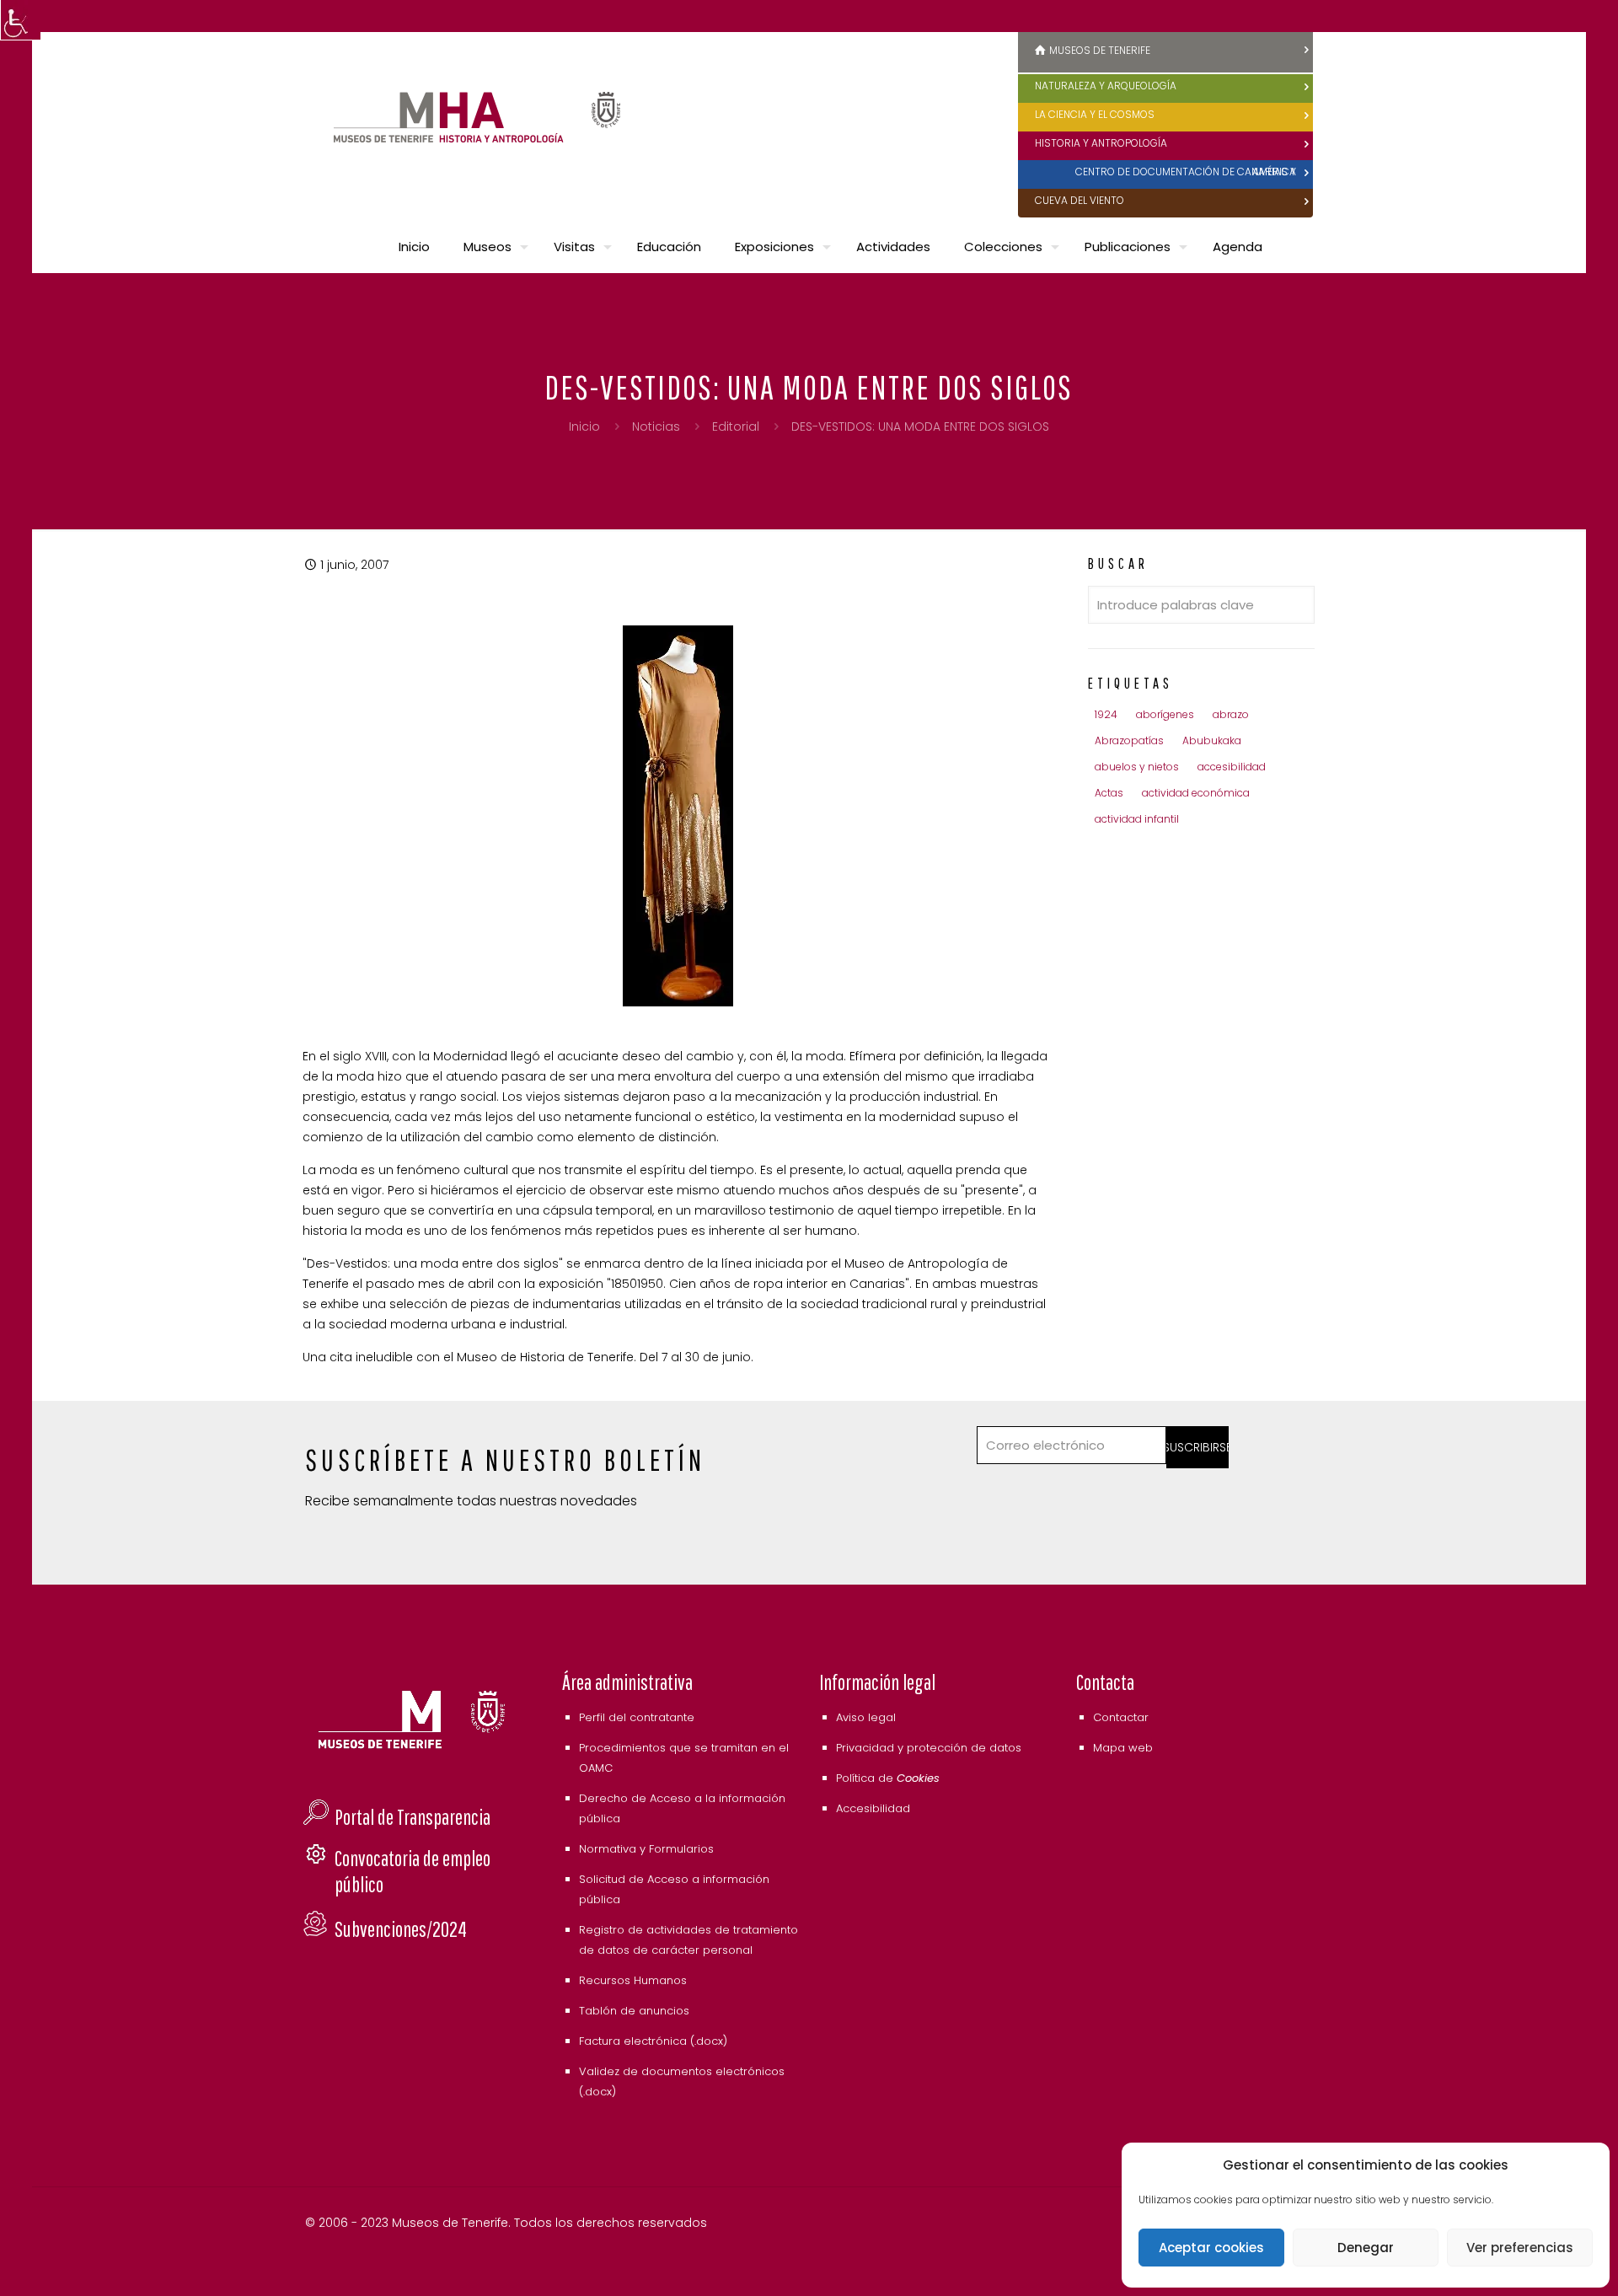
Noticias (656, 426)
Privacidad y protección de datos (929, 1748)
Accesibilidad (873, 1808)
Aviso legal (866, 1717)
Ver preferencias (1520, 2248)
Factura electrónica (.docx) (653, 2041)
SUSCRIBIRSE (1198, 1447)
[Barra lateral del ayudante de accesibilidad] (20, 20)
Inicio (584, 426)
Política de (888, 1778)
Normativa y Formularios (646, 1849)
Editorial (736, 426)
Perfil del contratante (637, 1717)
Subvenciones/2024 (401, 1929)
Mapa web (1123, 1748)
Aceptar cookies (1211, 2248)
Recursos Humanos (633, 1980)
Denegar (1366, 2248)
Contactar (1121, 1717)
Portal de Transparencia (413, 1817)
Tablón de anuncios (634, 2011)
